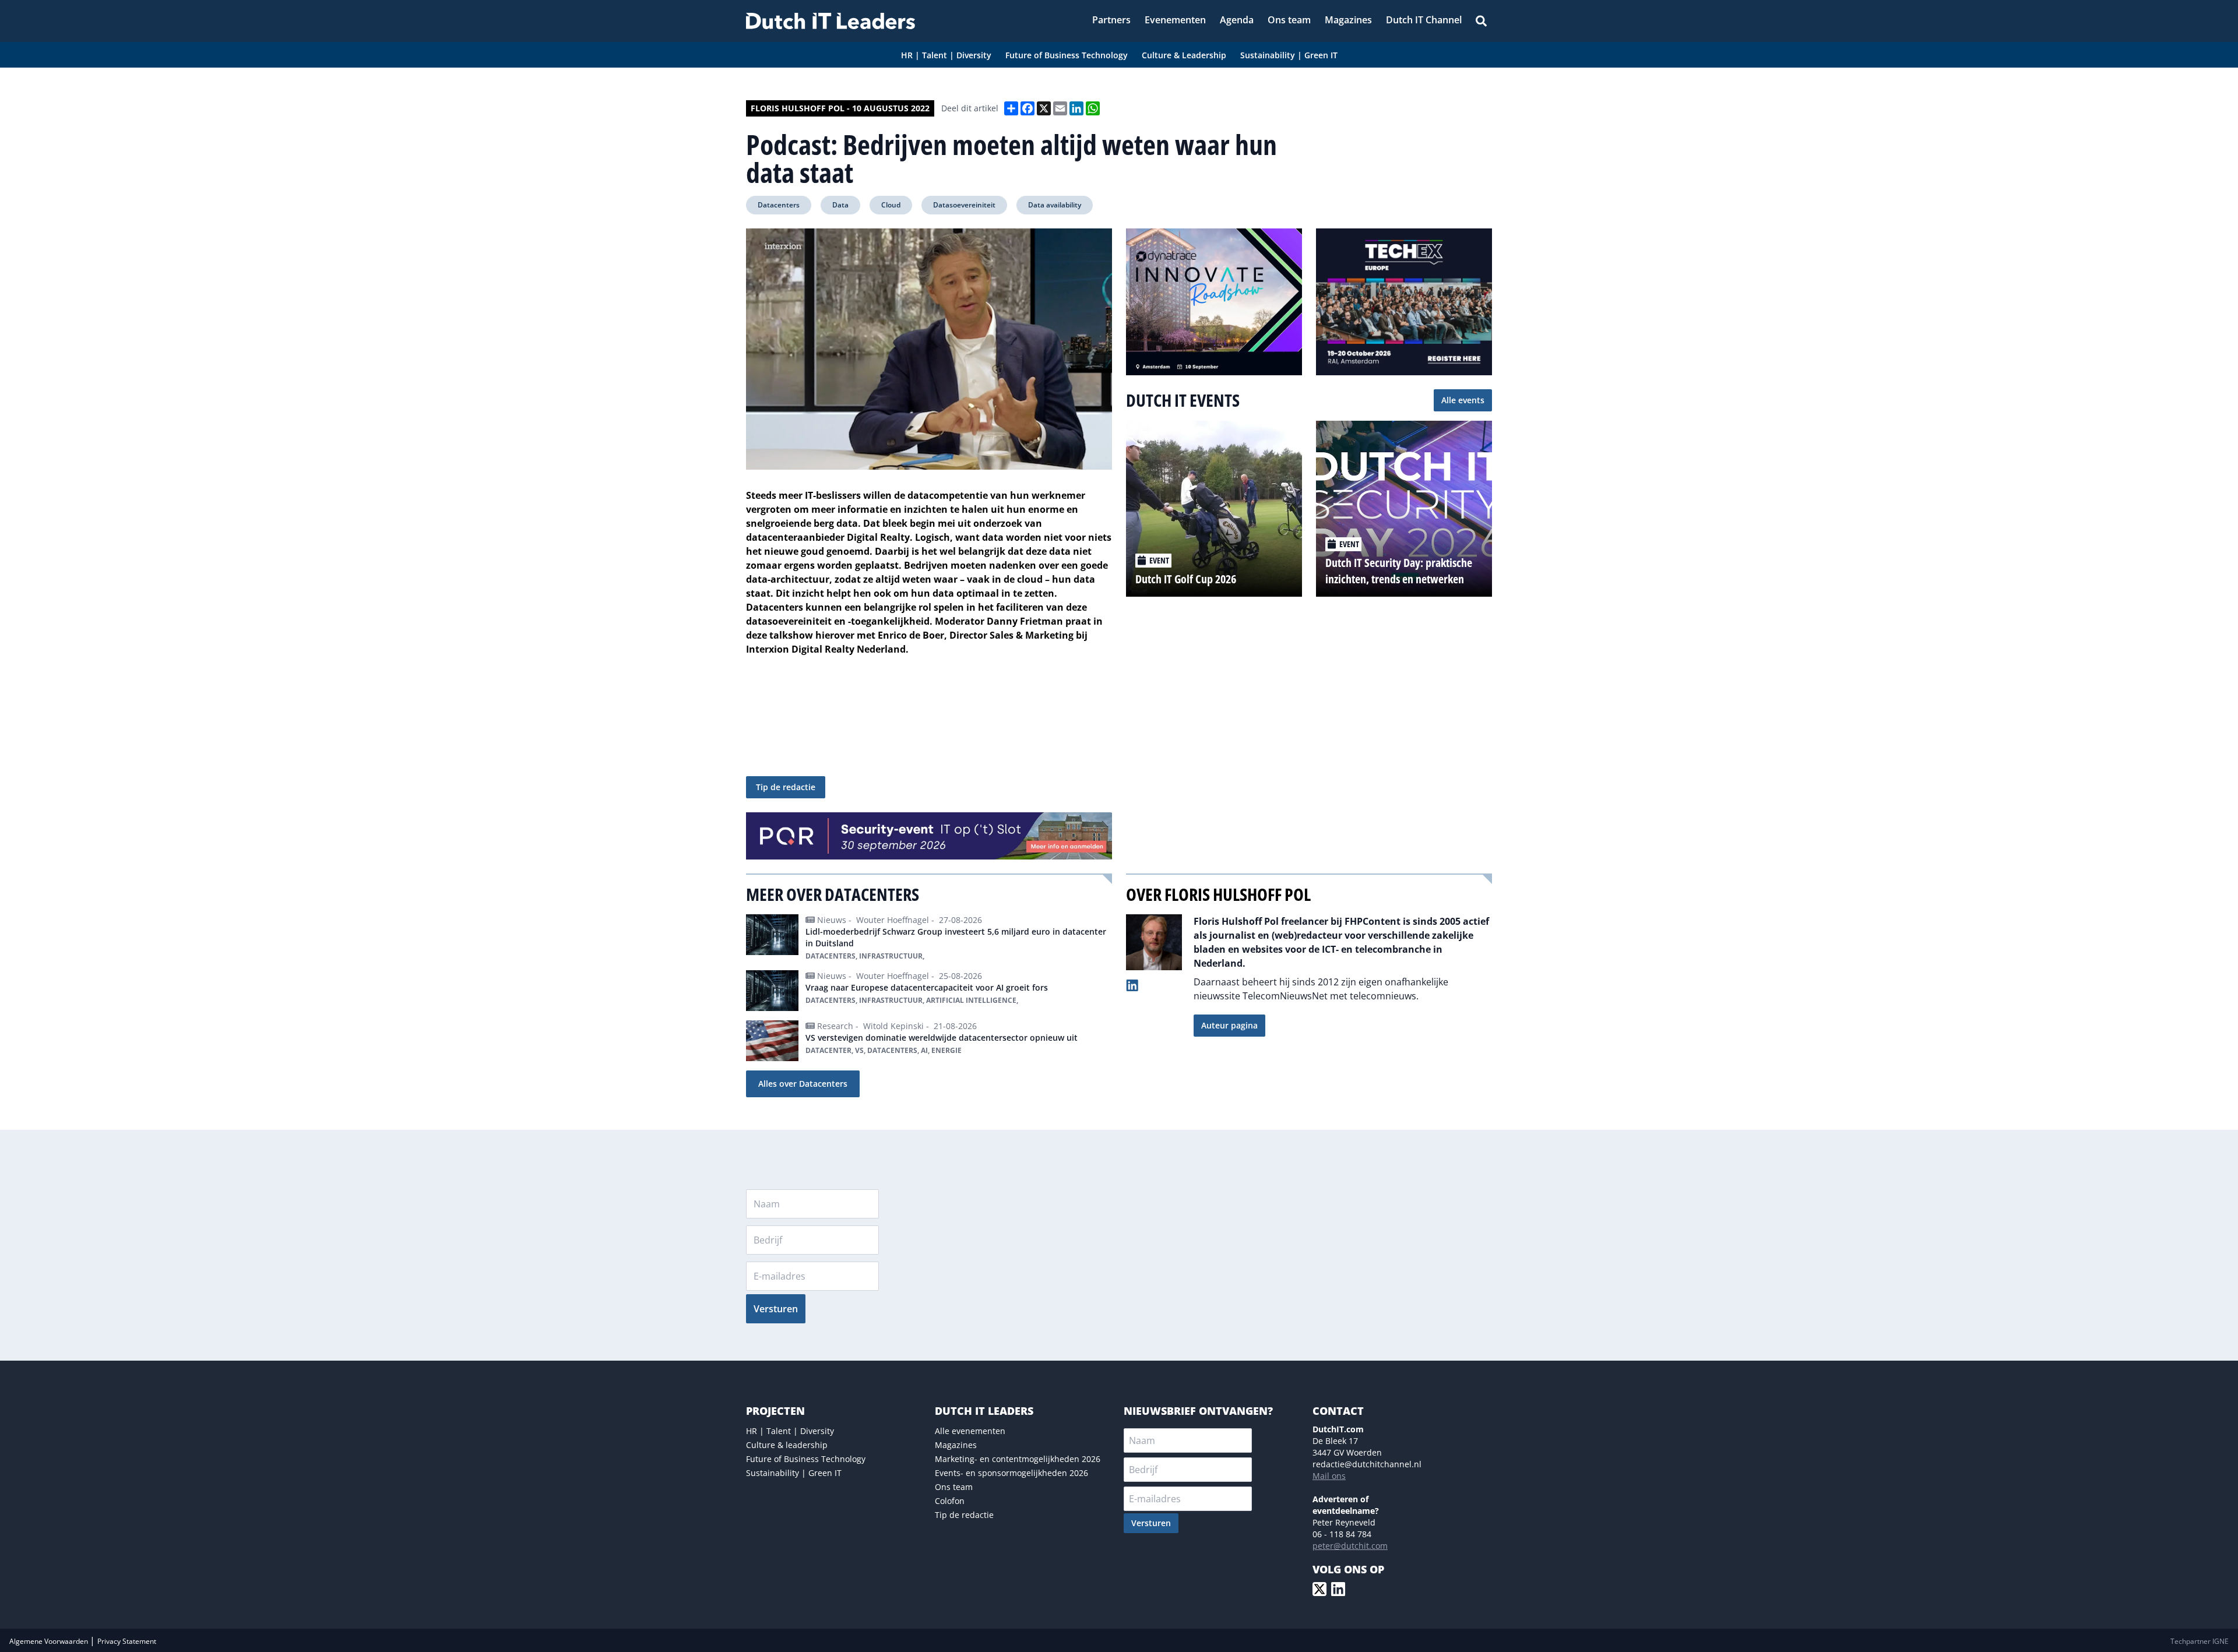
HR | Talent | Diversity (790, 1431)
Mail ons (1329, 1476)
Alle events (1463, 400)
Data (840, 205)
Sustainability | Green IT (794, 1473)
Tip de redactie (786, 787)
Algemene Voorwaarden (50, 1641)
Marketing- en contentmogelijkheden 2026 (1018, 1459)
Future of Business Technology (806, 1459)
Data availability (1055, 205)
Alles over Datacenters (803, 1084)
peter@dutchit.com (1350, 1546)
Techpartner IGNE (2200, 1641)
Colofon (950, 1501)
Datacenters (779, 205)
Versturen (776, 1309)
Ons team (954, 1487)
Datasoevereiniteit (964, 205)
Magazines (956, 1445)
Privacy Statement (127, 1641)
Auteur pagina (1229, 1025)
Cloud (891, 205)
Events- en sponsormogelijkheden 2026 (1011, 1473)
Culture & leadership (787, 1445)
